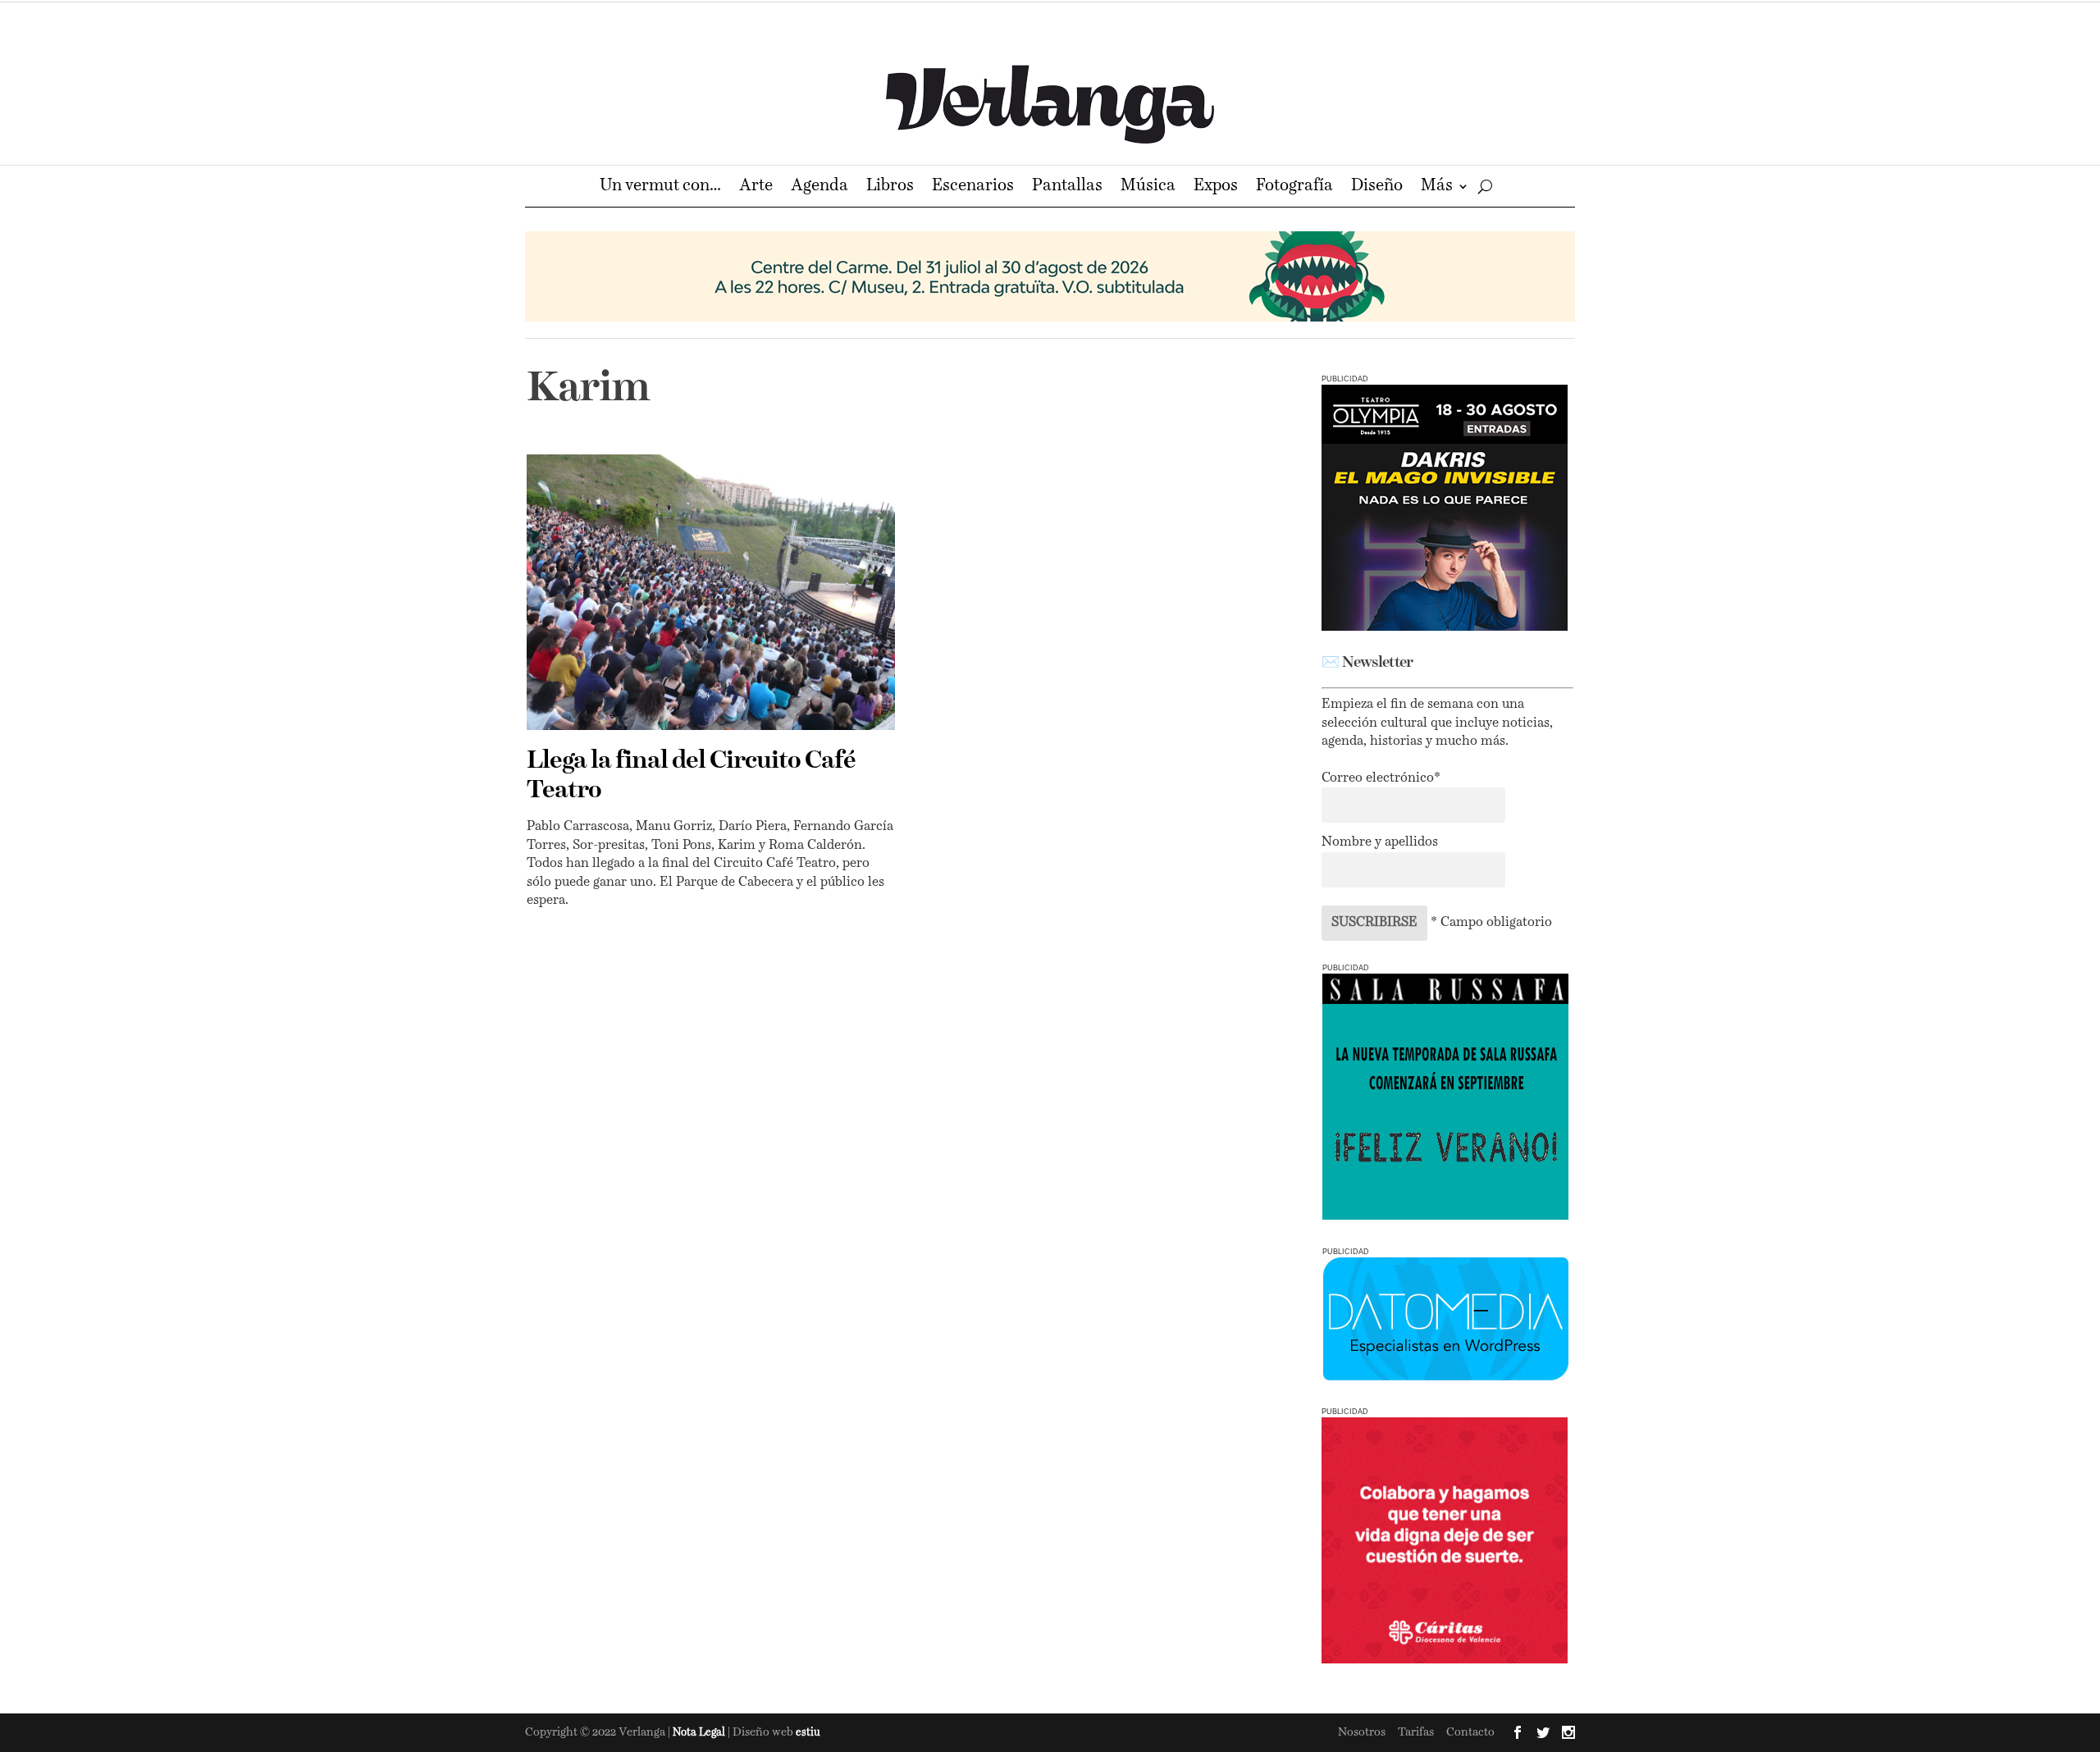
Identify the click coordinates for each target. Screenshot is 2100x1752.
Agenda (819, 187)
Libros (890, 187)
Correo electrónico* (1381, 778)
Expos (1216, 187)
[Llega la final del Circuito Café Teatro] (711, 592)
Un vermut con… (660, 187)
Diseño (1377, 187)
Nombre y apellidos (1380, 842)
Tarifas (1416, 1732)
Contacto (1470, 1732)
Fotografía (1294, 187)
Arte (756, 187)
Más (1437, 187)
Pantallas (1067, 187)
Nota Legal (700, 1733)
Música (1148, 187)
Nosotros (1362, 1732)
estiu (808, 1733)
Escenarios (973, 187)
